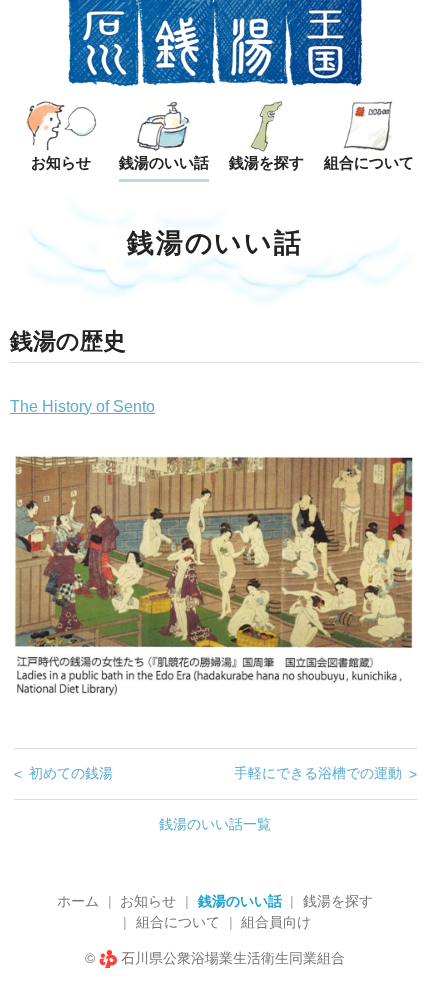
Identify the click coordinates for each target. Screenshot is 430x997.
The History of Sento (82, 406)
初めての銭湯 (71, 773)
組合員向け (276, 922)
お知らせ (148, 901)
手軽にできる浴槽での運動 (318, 773)
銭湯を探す (338, 901)
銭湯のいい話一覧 (215, 824)
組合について (178, 922)
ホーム (78, 901)
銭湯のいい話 (240, 901)
